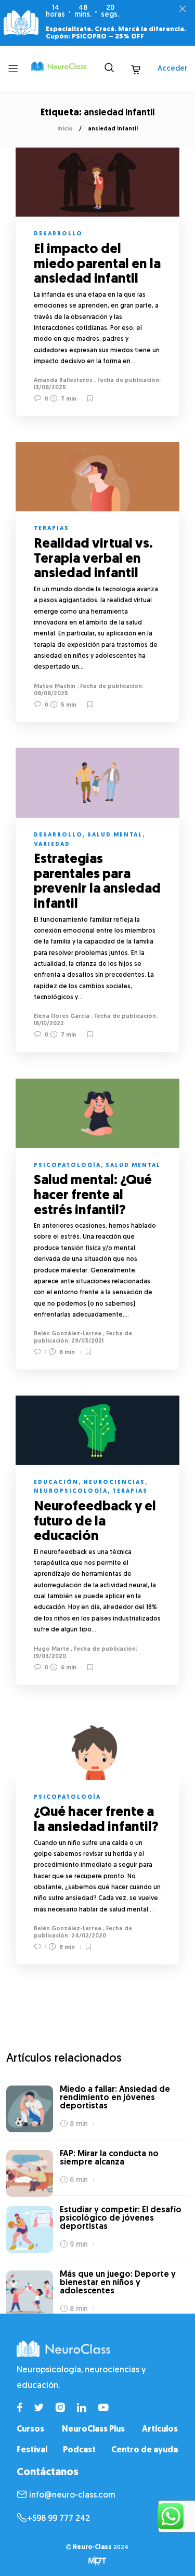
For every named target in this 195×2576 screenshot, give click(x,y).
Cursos (30, 2429)
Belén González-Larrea (68, 1334)
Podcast (79, 2450)
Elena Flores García (62, 1017)
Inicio (65, 129)
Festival (32, 2450)
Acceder (172, 69)
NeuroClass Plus (93, 2429)
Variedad (52, 845)
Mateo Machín (55, 687)
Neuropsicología (71, 1491)
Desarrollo (58, 234)
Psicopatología (67, 1166)
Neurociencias (114, 1483)
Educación (56, 1483)
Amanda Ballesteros (63, 381)
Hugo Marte (51, 1649)
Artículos (160, 2429)
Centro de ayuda (145, 2450)
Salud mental (115, 835)
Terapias (51, 529)
